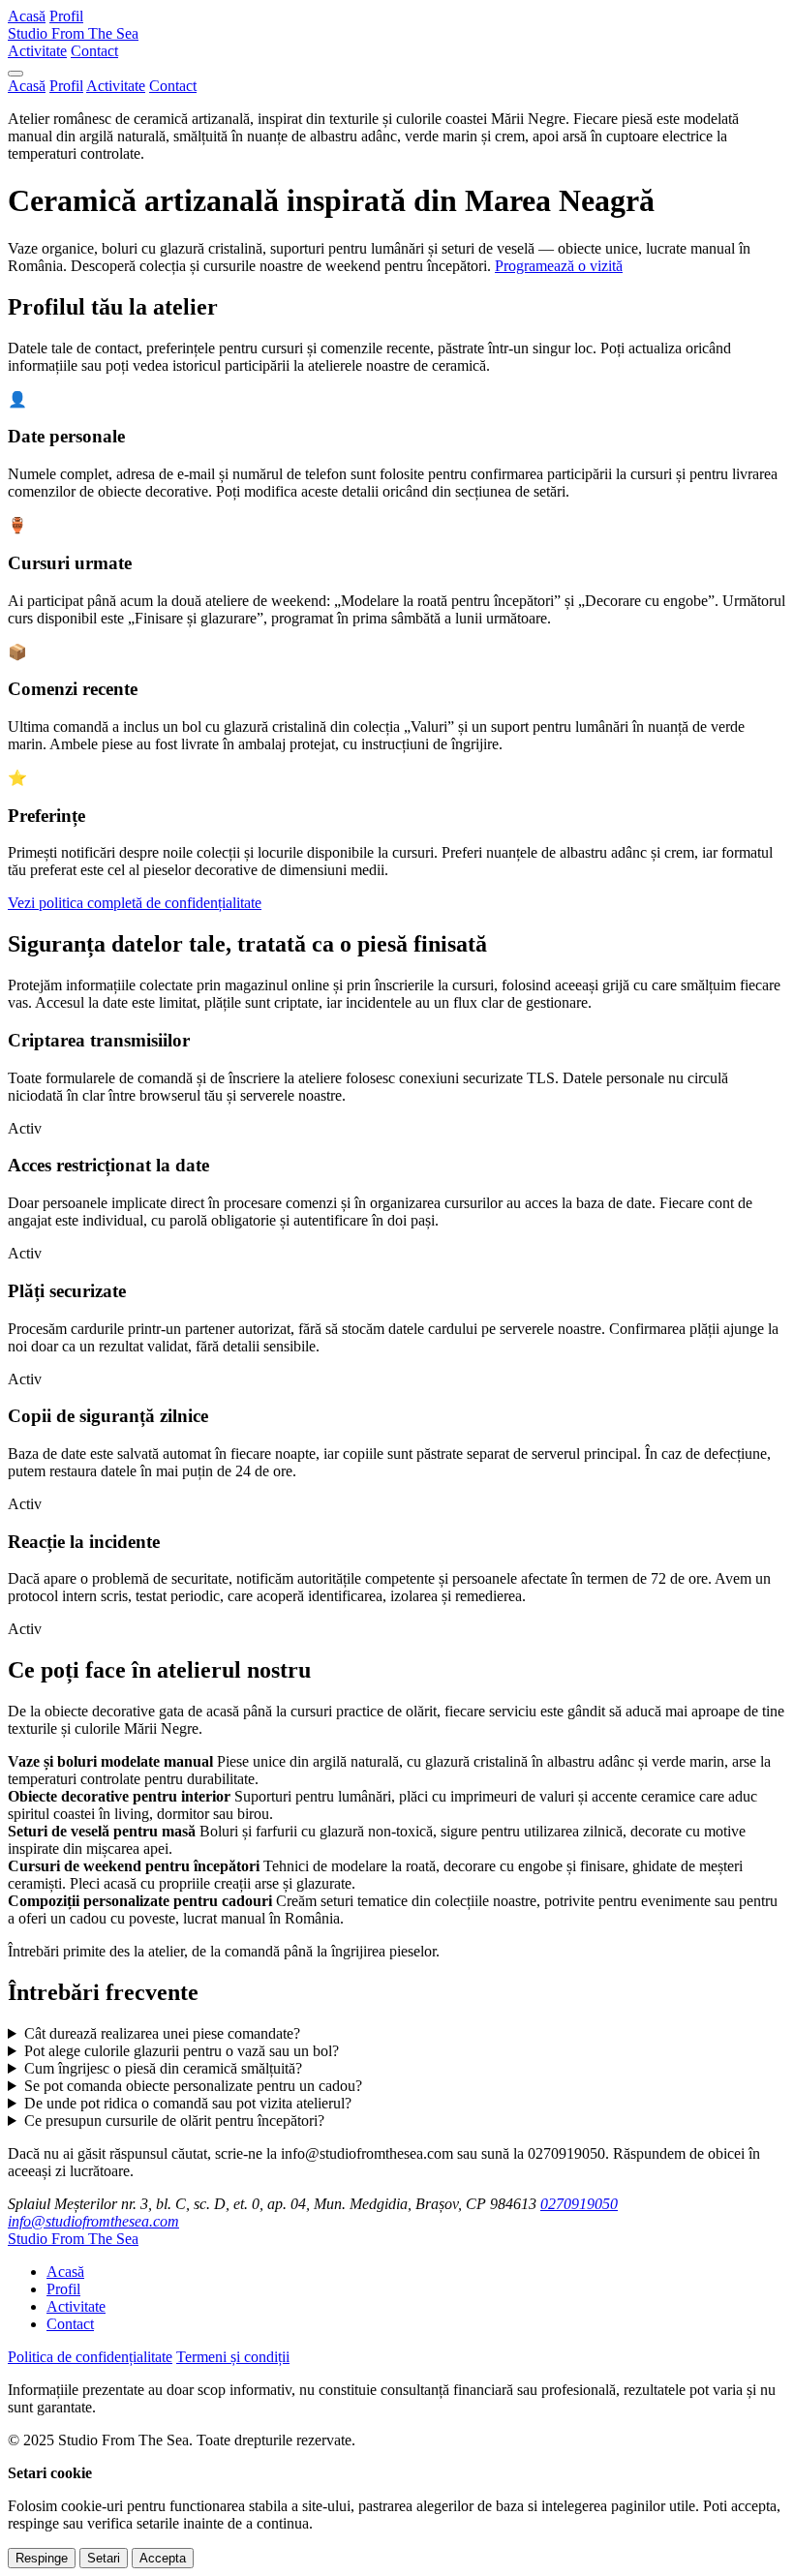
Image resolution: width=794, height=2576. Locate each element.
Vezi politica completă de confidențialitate (135, 903)
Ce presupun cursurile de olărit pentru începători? (174, 2121)
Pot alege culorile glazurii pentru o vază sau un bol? (182, 2051)
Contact (94, 51)
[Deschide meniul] (15, 74)
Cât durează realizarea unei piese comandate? (162, 2033)
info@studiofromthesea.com (93, 2221)
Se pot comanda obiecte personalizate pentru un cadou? (193, 2086)
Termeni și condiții (233, 2357)
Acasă (27, 16)
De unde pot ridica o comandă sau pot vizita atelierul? (188, 2103)
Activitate (37, 51)
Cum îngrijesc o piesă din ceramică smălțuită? (163, 2068)
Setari (104, 2558)
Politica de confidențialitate (90, 2357)
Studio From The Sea (73, 33)
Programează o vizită (559, 266)
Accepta (163, 2558)
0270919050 (579, 2204)
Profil (66, 16)
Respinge (42, 2558)
